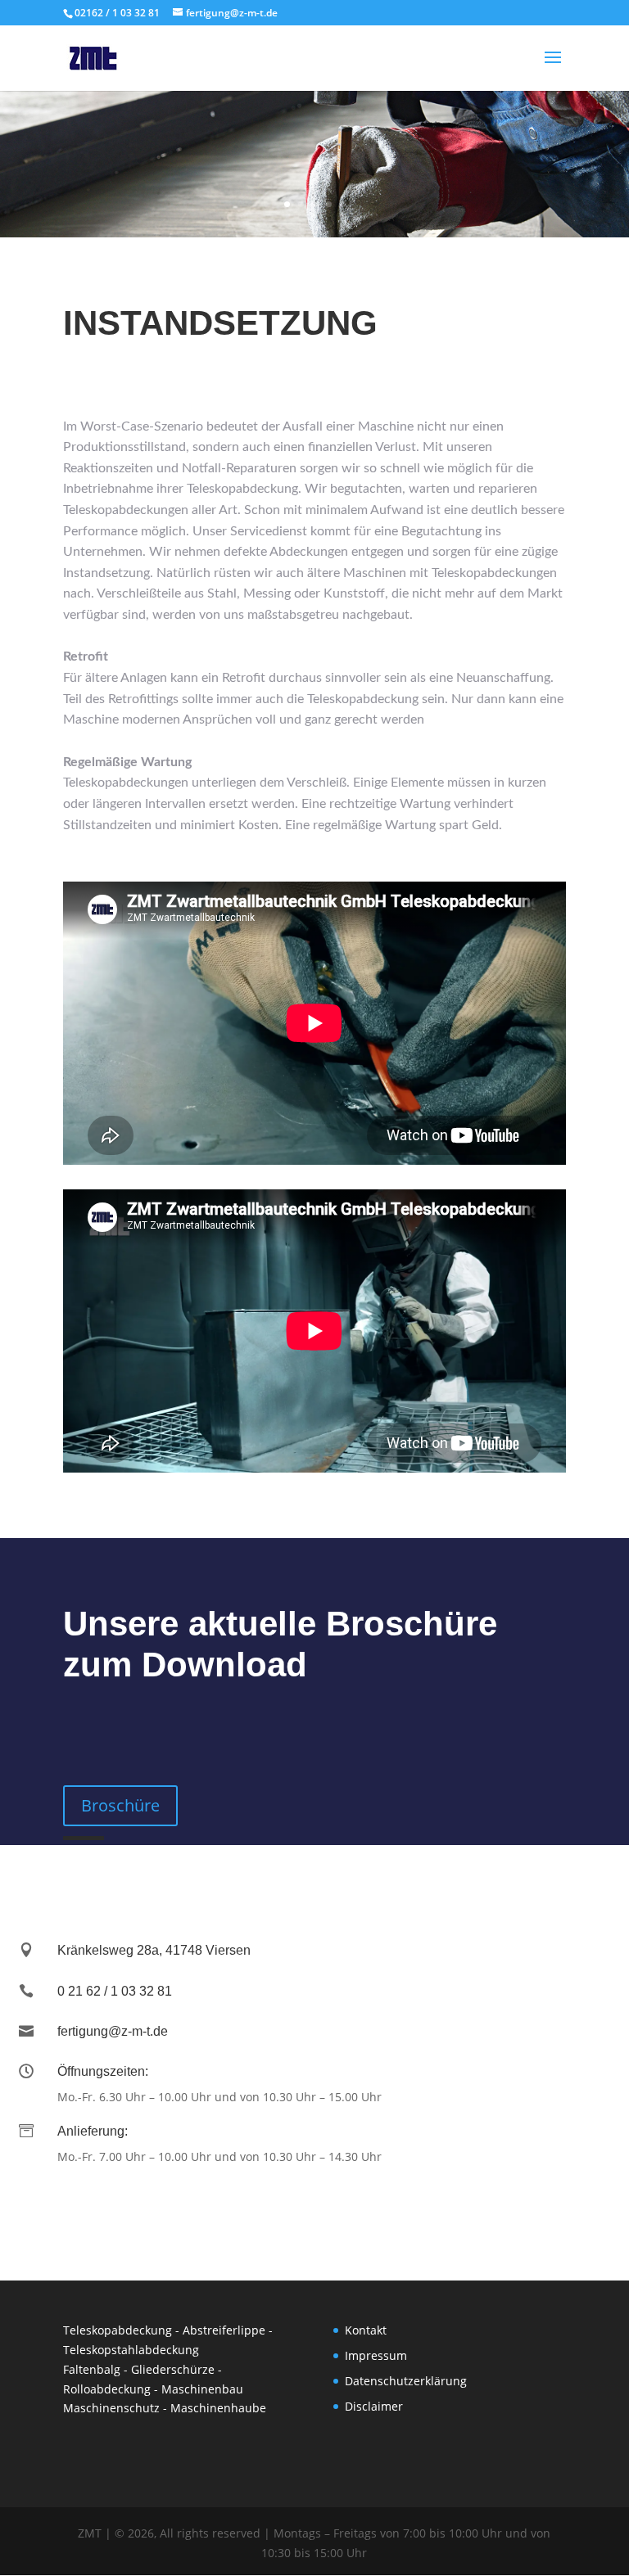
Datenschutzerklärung (406, 2381)
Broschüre (120, 1805)
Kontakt (366, 2330)
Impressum (376, 2355)
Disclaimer (374, 2406)
